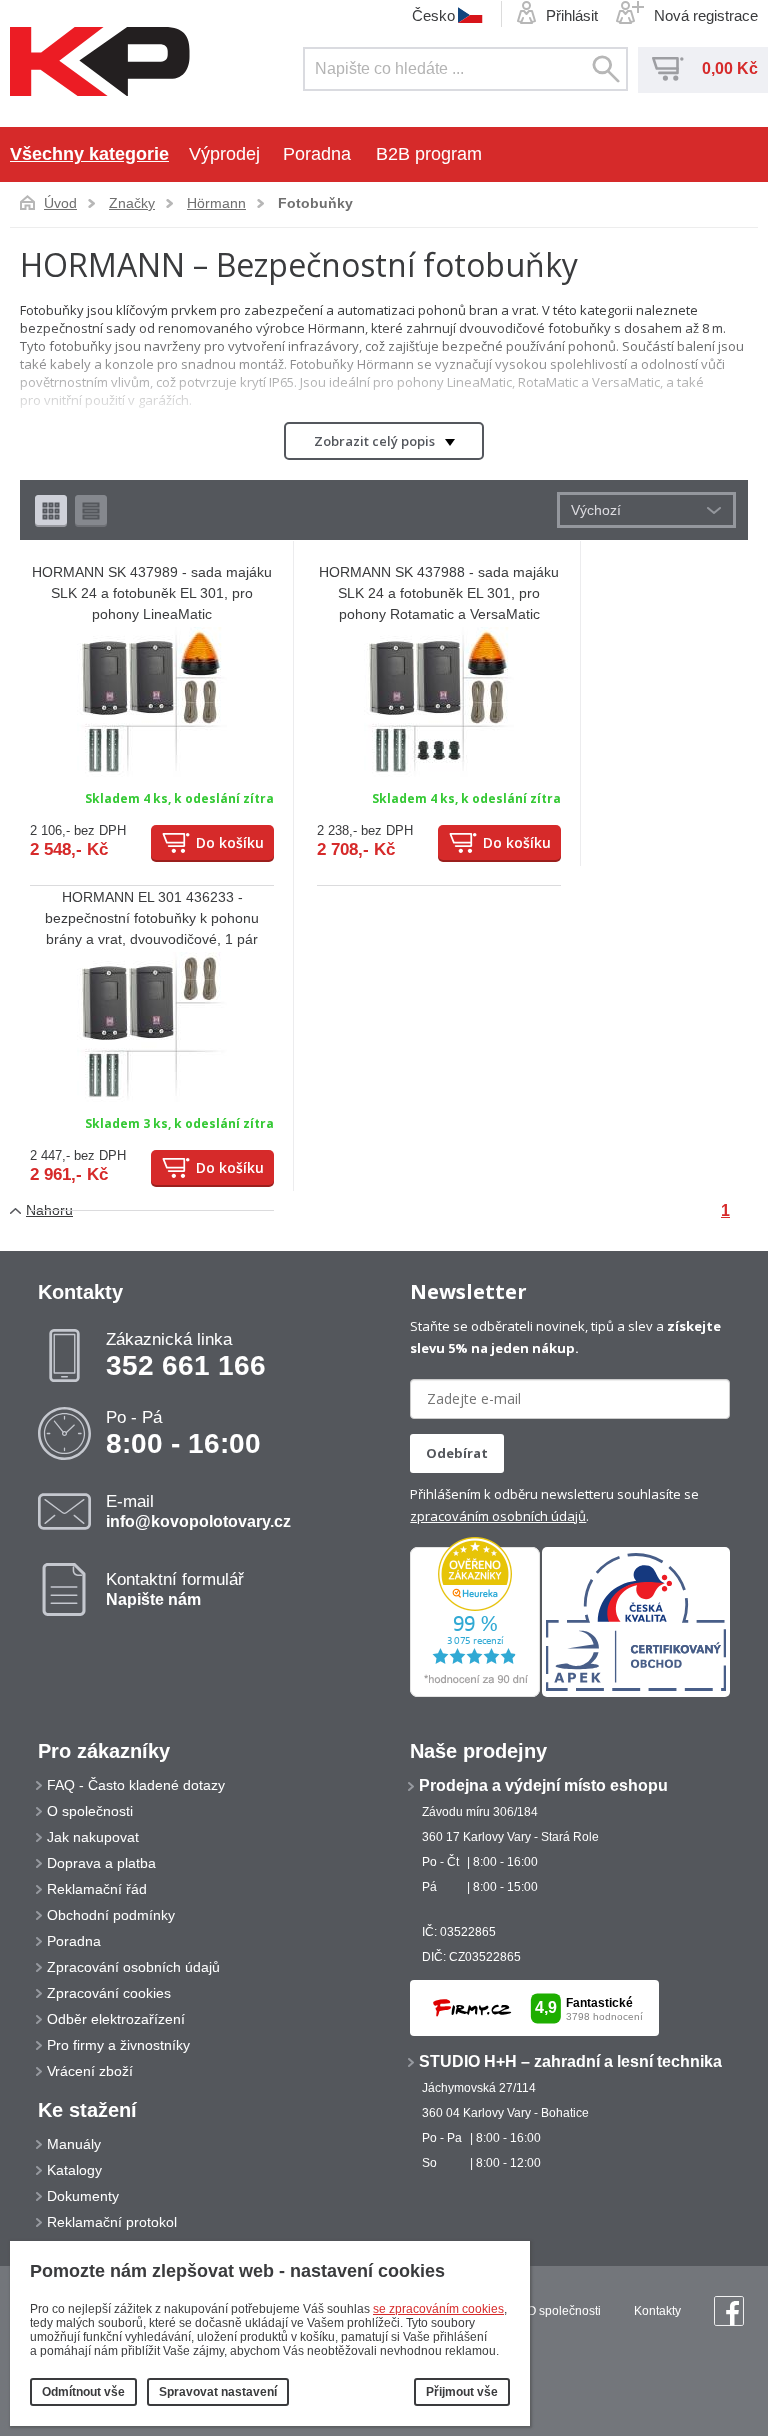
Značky (132, 203)
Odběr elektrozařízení (116, 2019)
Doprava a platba (101, 1863)
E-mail (198, 1511)
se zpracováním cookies (438, 2309)
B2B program (429, 154)
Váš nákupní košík (668, 69)
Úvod (60, 203)
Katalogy (74, 2170)
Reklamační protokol (112, 2222)
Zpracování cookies (109, 1993)
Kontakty (657, 2311)
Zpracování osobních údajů (133, 1967)
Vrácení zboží (90, 2071)
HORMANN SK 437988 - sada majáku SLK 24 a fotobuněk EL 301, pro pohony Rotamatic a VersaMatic (439, 593)
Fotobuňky (315, 203)
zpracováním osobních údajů (498, 1516)
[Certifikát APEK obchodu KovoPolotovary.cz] (636, 1693)
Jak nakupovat (93, 1837)
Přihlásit (572, 15)
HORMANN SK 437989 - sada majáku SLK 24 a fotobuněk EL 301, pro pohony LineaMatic (152, 593)
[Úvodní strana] (100, 63)
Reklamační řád (97, 1889)
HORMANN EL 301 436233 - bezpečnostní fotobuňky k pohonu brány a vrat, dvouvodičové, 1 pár (152, 918)
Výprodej (224, 154)
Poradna (317, 154)
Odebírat (457, 1453)
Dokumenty (83, 2196)
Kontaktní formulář (175, 1589)
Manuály (74, 2144)
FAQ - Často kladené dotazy (136, 1785)
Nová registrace (706, 15)
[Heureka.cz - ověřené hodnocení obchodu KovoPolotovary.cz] (475, 1693)
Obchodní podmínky (111, 1915)
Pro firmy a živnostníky (118, 2045)
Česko (433, 15)
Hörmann (216, 203)
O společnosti (90, 1811)
